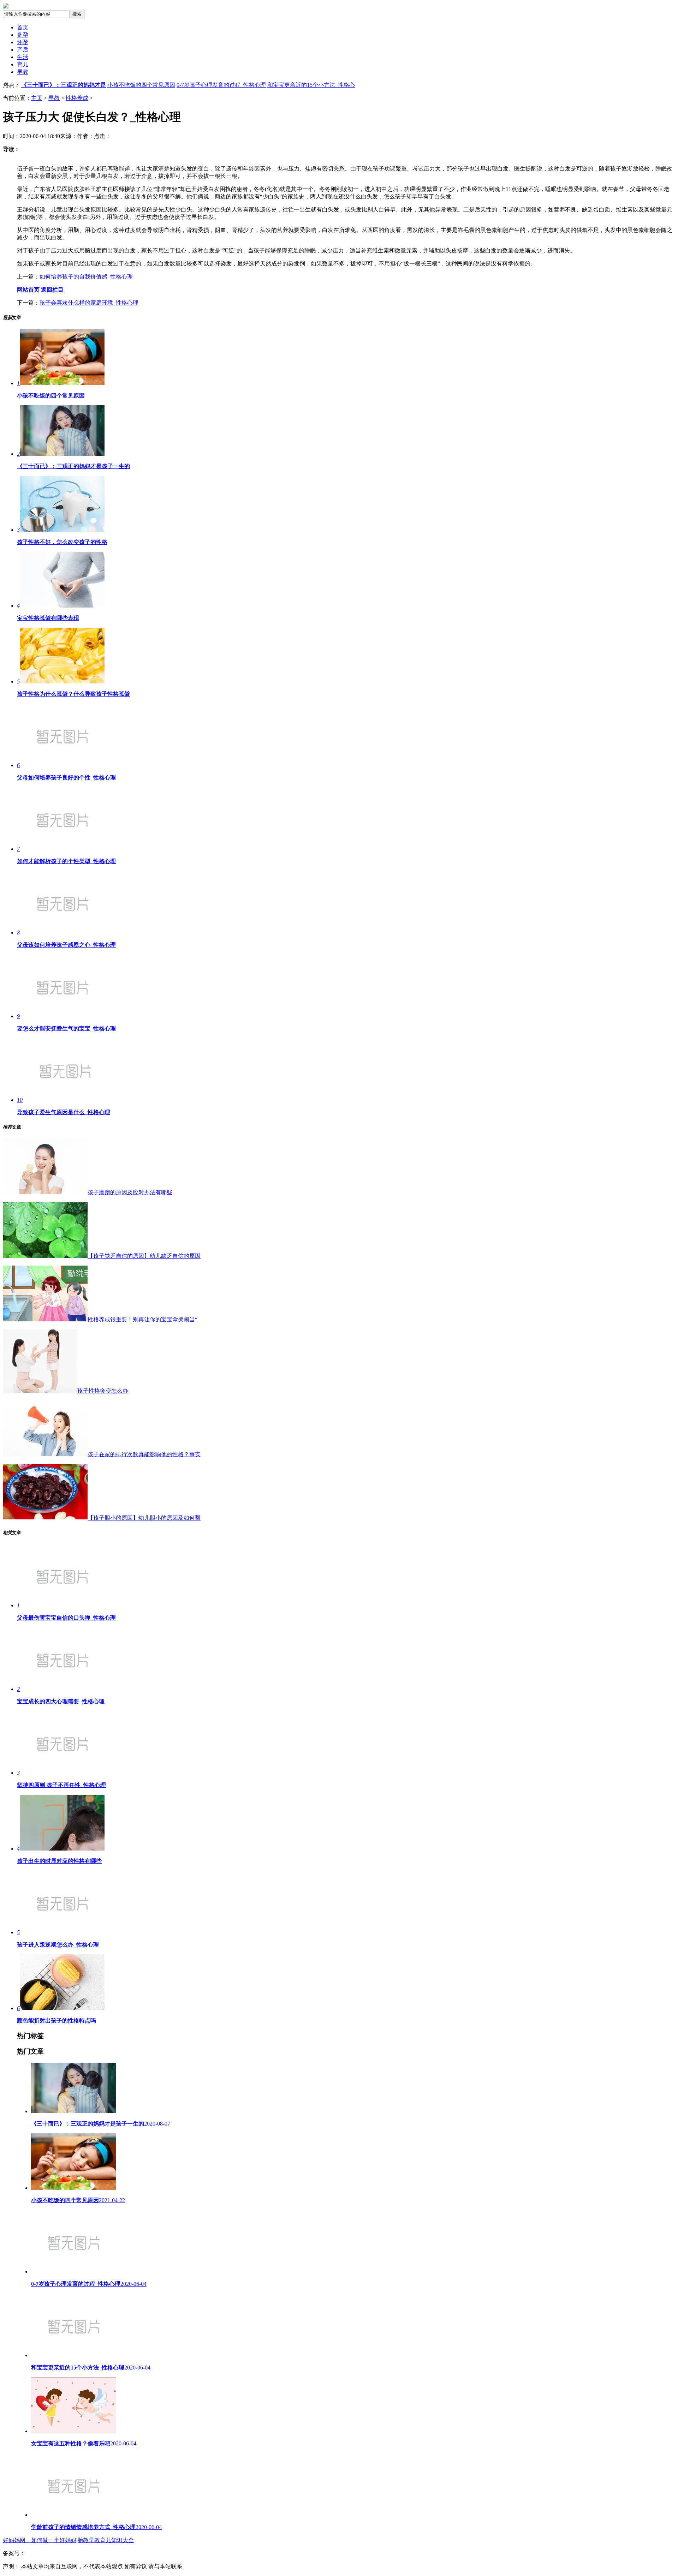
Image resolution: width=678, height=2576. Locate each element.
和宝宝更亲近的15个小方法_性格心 (311, 85)
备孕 (23, 35)
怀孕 (23, 42)
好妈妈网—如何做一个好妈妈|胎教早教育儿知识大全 (68, 2540)
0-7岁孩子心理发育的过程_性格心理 (221, 85)
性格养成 (77, 98)
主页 (37, 98)
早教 (23, 72)
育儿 (23, 64)
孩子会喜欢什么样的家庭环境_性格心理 (89, 303)
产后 (23, 50)
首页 (23, 27)
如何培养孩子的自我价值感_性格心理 (86, 277)
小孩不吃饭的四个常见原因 (141, 85)
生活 (23, 57)
